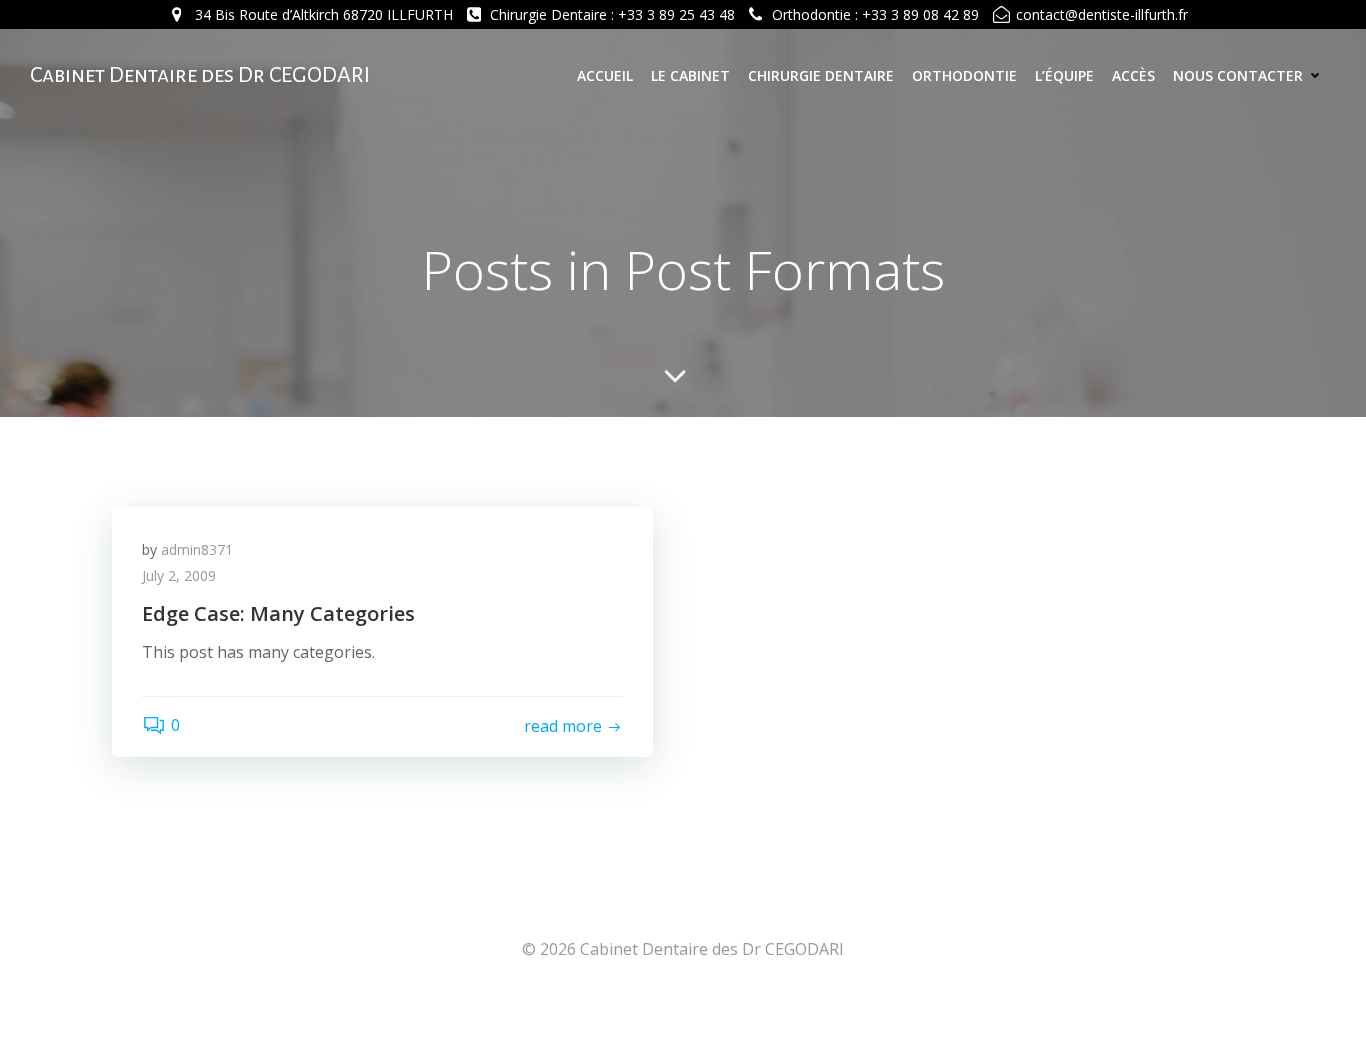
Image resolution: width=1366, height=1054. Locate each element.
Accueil (605, 75)
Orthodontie (964, 75)
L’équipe (1064, 75)
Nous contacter (1238, 75)
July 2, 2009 (179, 575)
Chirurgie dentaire (821, 75)
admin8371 (197, 549)
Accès (1133, 75)
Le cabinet (690, 75)
